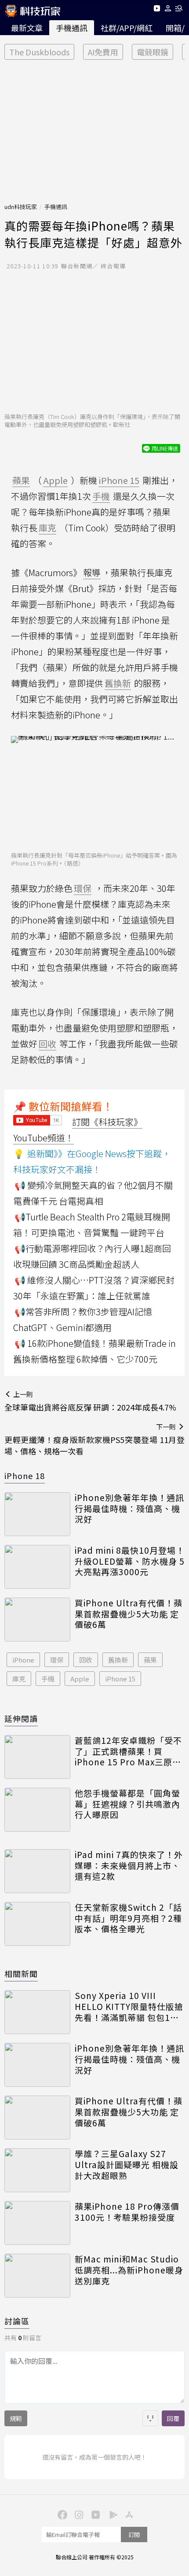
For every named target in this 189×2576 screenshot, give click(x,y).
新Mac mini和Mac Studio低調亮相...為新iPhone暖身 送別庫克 (129, 2270)
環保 (57, 1660)
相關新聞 (21, 1973)
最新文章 (27, 28)
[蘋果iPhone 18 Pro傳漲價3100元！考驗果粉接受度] (37, 2223)
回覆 (173, 2418)
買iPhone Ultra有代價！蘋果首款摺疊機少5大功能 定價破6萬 (129, 1614)
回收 (86, 1660)
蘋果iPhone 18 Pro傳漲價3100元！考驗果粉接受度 (127, 2212)
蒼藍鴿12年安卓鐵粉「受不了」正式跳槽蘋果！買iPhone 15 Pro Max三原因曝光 (128, 1751)
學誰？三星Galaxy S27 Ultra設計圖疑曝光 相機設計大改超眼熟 (127, 2165)
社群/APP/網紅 (127, 28)
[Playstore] (111, 2514)
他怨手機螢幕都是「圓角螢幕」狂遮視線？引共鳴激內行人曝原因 (127, 1804)
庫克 (19, 1679)
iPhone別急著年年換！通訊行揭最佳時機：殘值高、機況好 (129, 1508)
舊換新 (118, 1660)
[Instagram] (78, 2514)
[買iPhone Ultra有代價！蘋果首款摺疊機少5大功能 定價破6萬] (37, 1620)
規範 (16, 2418)
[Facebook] (61, 2514)
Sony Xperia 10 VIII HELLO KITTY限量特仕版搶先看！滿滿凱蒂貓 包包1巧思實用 (129, 2006)
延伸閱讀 (21, 1718)
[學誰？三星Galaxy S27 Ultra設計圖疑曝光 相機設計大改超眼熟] (37, 2170)
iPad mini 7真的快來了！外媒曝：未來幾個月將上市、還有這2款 (129, 1865)
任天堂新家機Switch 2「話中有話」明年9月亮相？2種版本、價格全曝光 (128, 1918)
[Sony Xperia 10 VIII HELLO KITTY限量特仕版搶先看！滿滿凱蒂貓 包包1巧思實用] (37, 2012)
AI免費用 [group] (103, 52)
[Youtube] (157, 10)
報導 (92, 572)
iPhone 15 (120, 1679)
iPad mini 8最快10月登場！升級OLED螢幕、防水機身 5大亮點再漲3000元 (130, 1561)
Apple (80, 1679)
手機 (48, 1679)
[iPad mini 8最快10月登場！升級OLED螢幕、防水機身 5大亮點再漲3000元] (37, 1567)
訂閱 (134, 2535)
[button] (168, 10)
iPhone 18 (25, 1476)
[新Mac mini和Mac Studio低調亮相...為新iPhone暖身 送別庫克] (37, 2276)
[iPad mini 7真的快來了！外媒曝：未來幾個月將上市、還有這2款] (37, 1871)
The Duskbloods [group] (39, 52)
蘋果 (150, 1660)
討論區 (17, 2321)
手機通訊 (72, 28)
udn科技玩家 (21, 207)
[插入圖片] (150, 2418)
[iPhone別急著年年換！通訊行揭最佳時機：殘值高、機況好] (37, 1514)
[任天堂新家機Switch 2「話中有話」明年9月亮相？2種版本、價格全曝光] (37, 1924)
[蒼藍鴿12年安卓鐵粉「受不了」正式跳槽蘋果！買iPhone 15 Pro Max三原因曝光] (37, 1757)
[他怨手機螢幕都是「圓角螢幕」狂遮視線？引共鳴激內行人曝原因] (37, 1810)
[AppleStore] (128, 2514)
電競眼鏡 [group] (153, 52)
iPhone (23, 1660)
